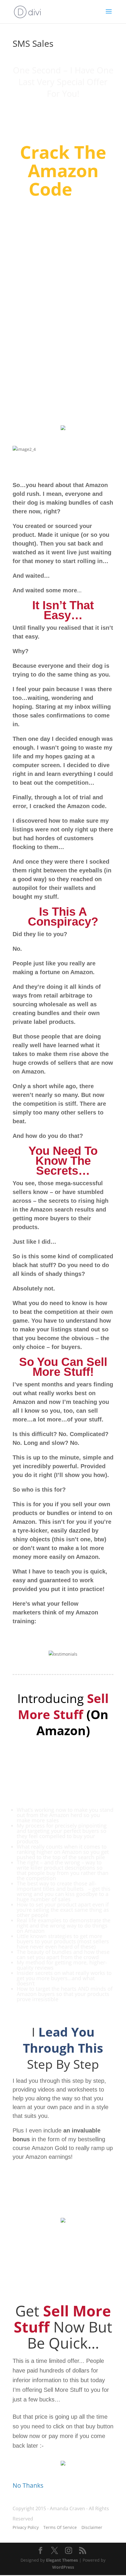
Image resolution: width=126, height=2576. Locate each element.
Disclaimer (92, 2527)
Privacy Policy (26, 2527)
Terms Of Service (60, 2527)
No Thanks (28, 2485)
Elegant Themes (62, 2560)
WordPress (63, 2567)
